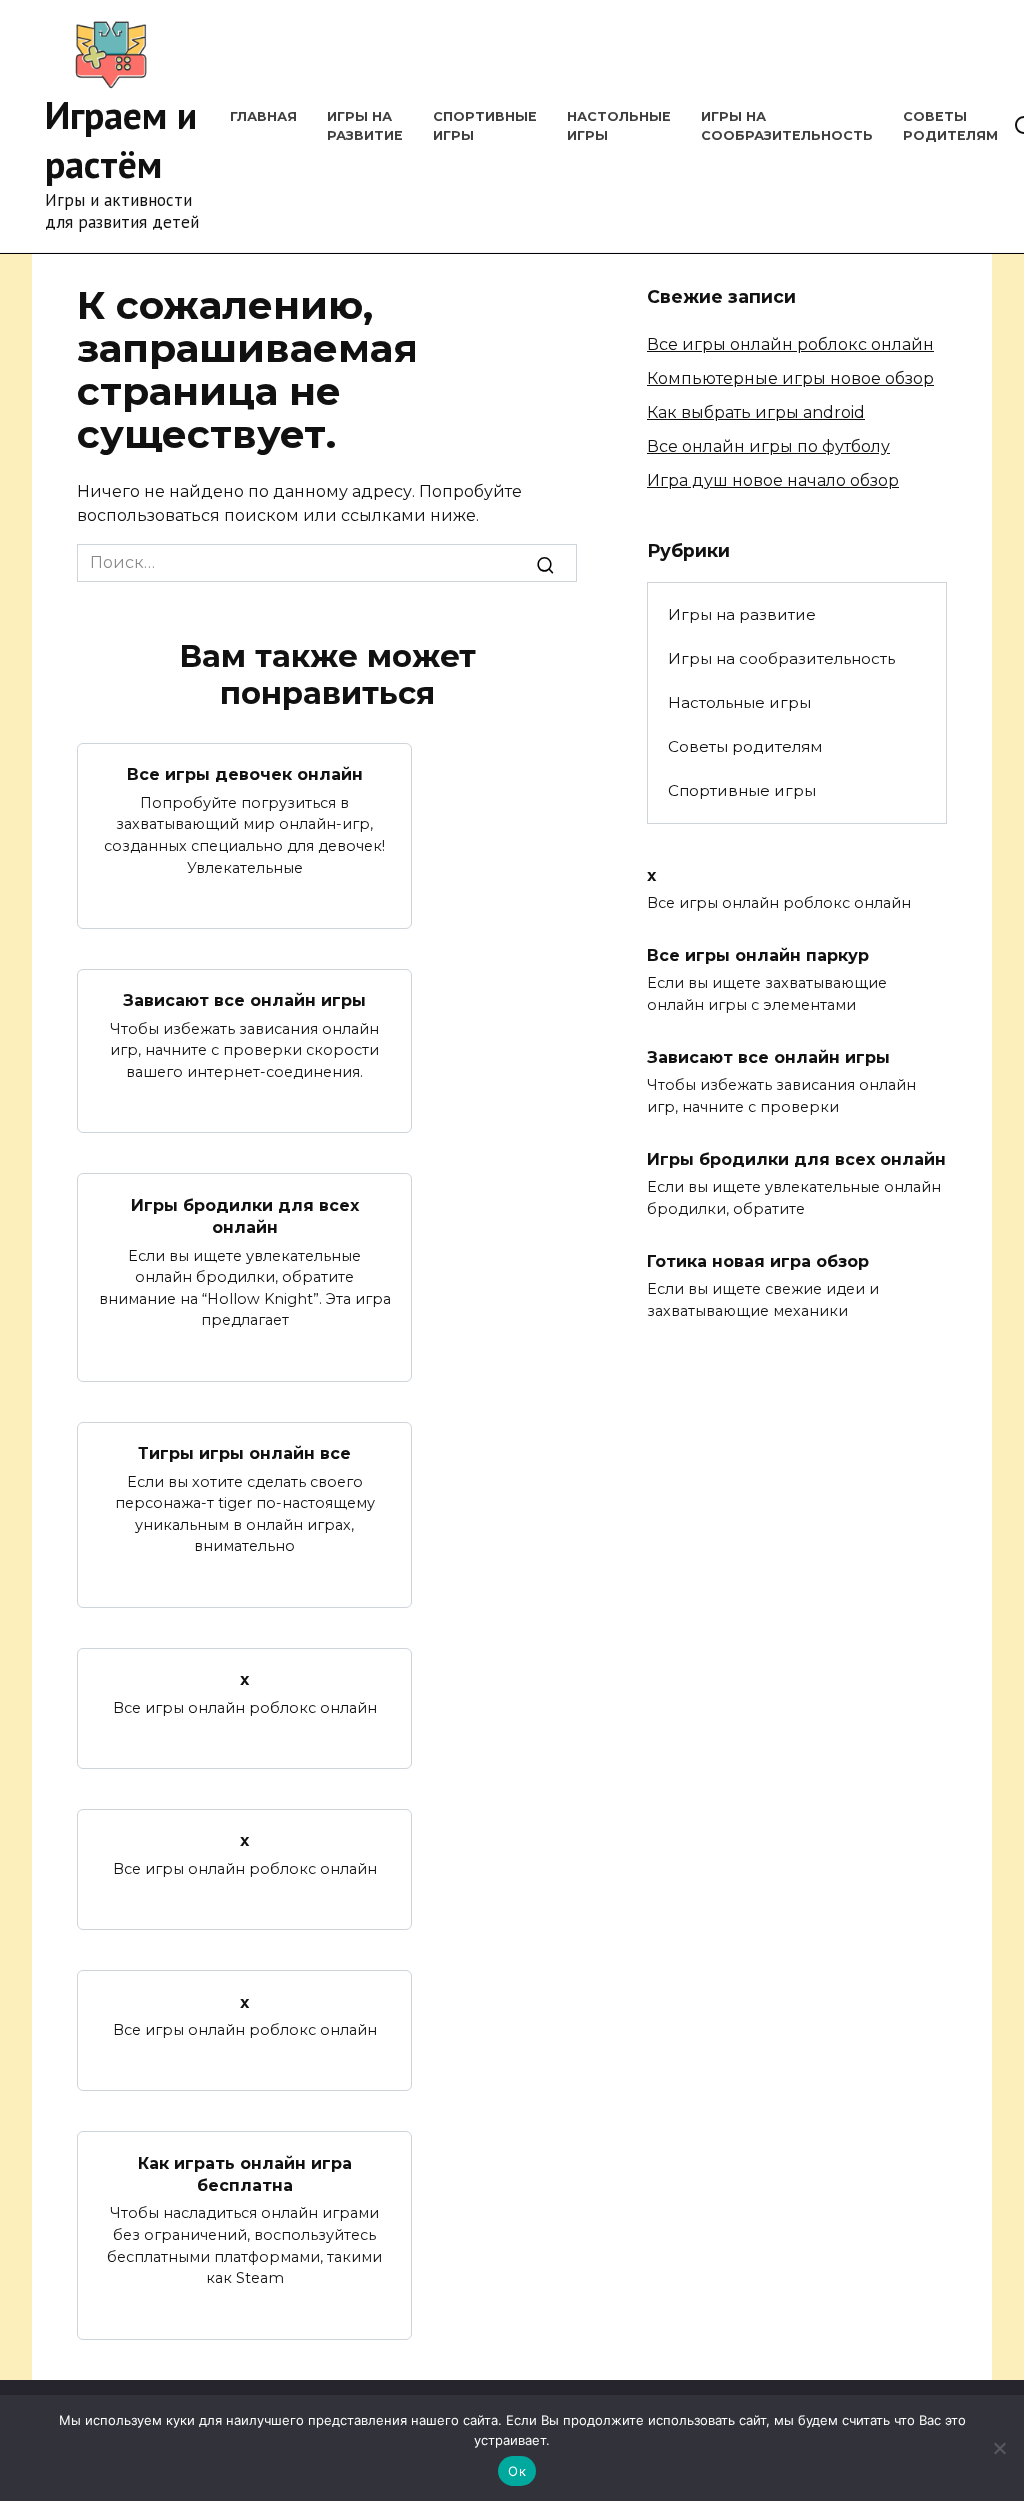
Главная (263, 116)
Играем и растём (121, 139)
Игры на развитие (742, 614)
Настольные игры (739, 702)
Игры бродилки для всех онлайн (245, 1215)
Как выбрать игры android (756, 412)
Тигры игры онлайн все (244, 1453)
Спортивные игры (742, 790)
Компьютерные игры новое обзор (790, 378)
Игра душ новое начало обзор (773, 480)
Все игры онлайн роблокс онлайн (790, 344)
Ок (517, 2471)
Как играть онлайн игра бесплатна (245, 2173)
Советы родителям (745, 746)
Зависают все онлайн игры (244, 1000)
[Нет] (999, 2448)
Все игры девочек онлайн (245, 774)
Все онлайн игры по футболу (768, 446)
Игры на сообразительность (781, 658)
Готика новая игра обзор (758, 1261)
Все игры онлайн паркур (758, 955)
